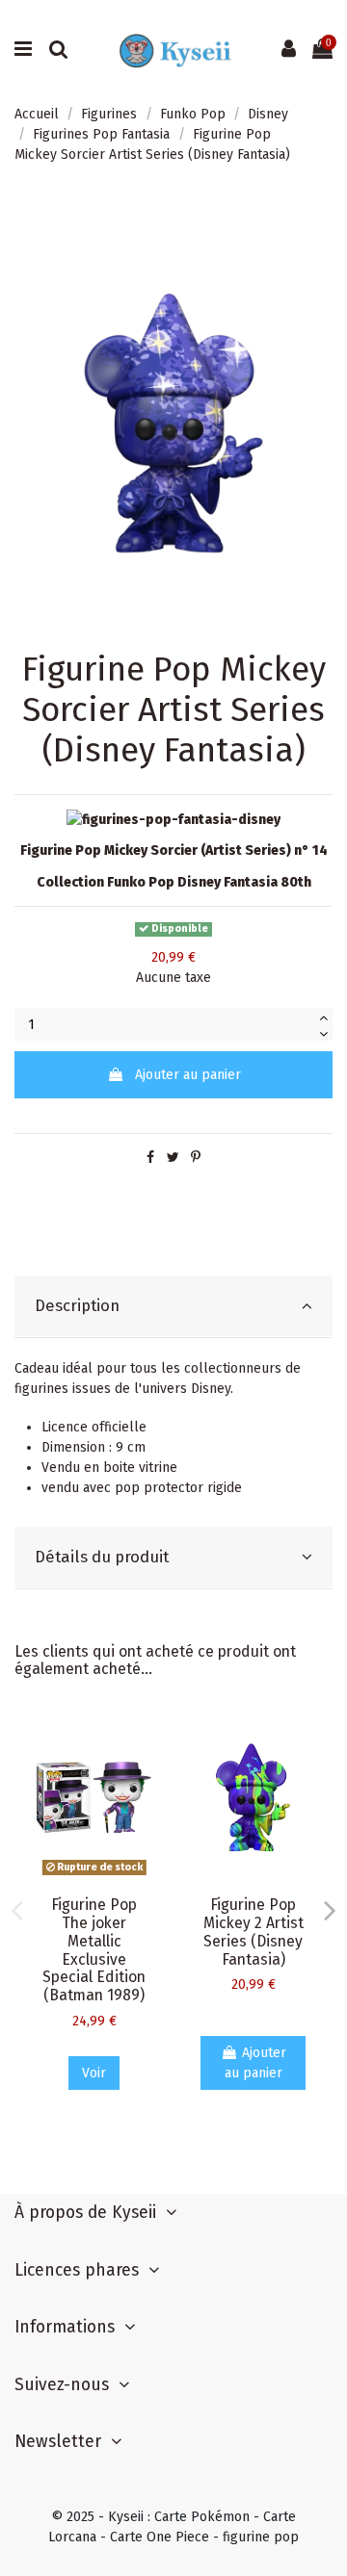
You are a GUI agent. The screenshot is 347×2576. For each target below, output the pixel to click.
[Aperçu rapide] (146, 1741)
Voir (94, 2073)
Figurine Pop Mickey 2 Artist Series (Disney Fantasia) (254, 1932)
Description (77, 1305)
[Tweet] (173, 1158)
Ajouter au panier (188, 1075)
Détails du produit (102, 1557)
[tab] (173, 1307)
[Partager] (150, 1158)
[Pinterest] (196, 1158)
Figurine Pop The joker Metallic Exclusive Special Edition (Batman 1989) (94, 1950)
